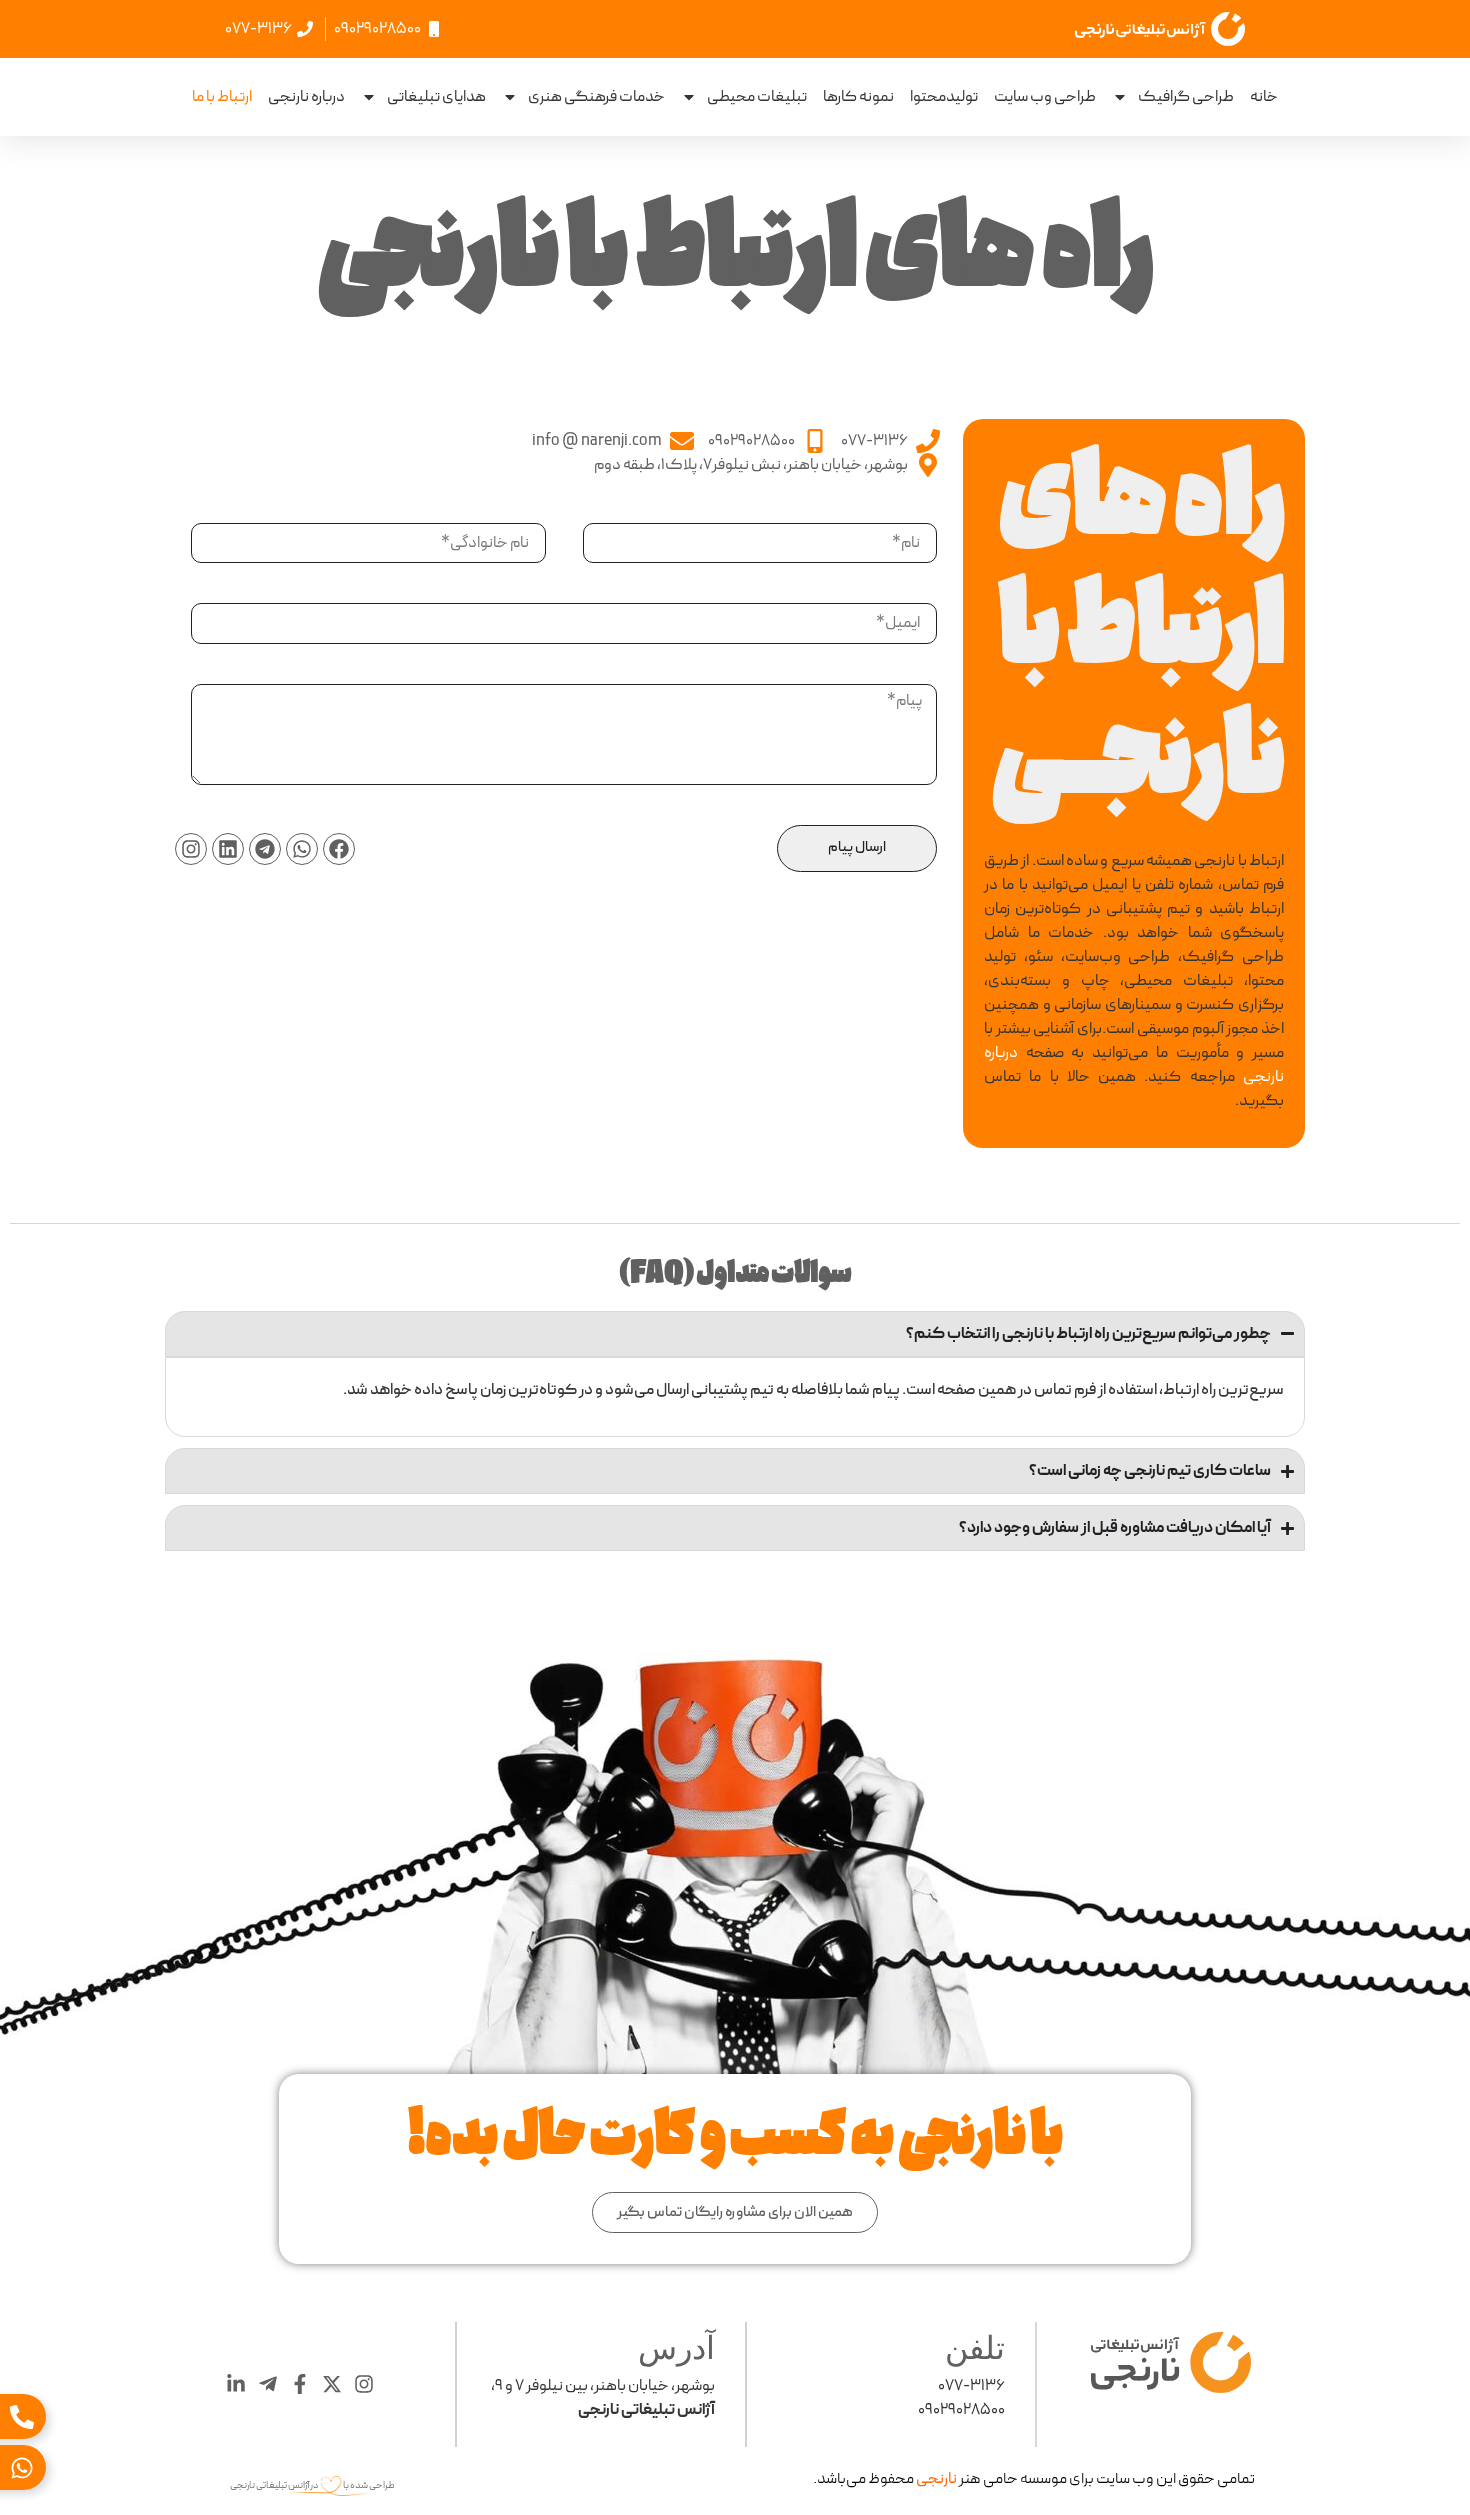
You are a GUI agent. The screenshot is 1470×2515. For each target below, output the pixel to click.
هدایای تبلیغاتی (436, 97)
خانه (1264, 97)
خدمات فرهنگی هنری (596, 97)
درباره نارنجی (306, 97)
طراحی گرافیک (1186, 97)
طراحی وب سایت (1045, 97)
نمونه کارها (858, 97)
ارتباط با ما (222, 97)
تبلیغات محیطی (757, 97)
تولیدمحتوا (944, 97)
